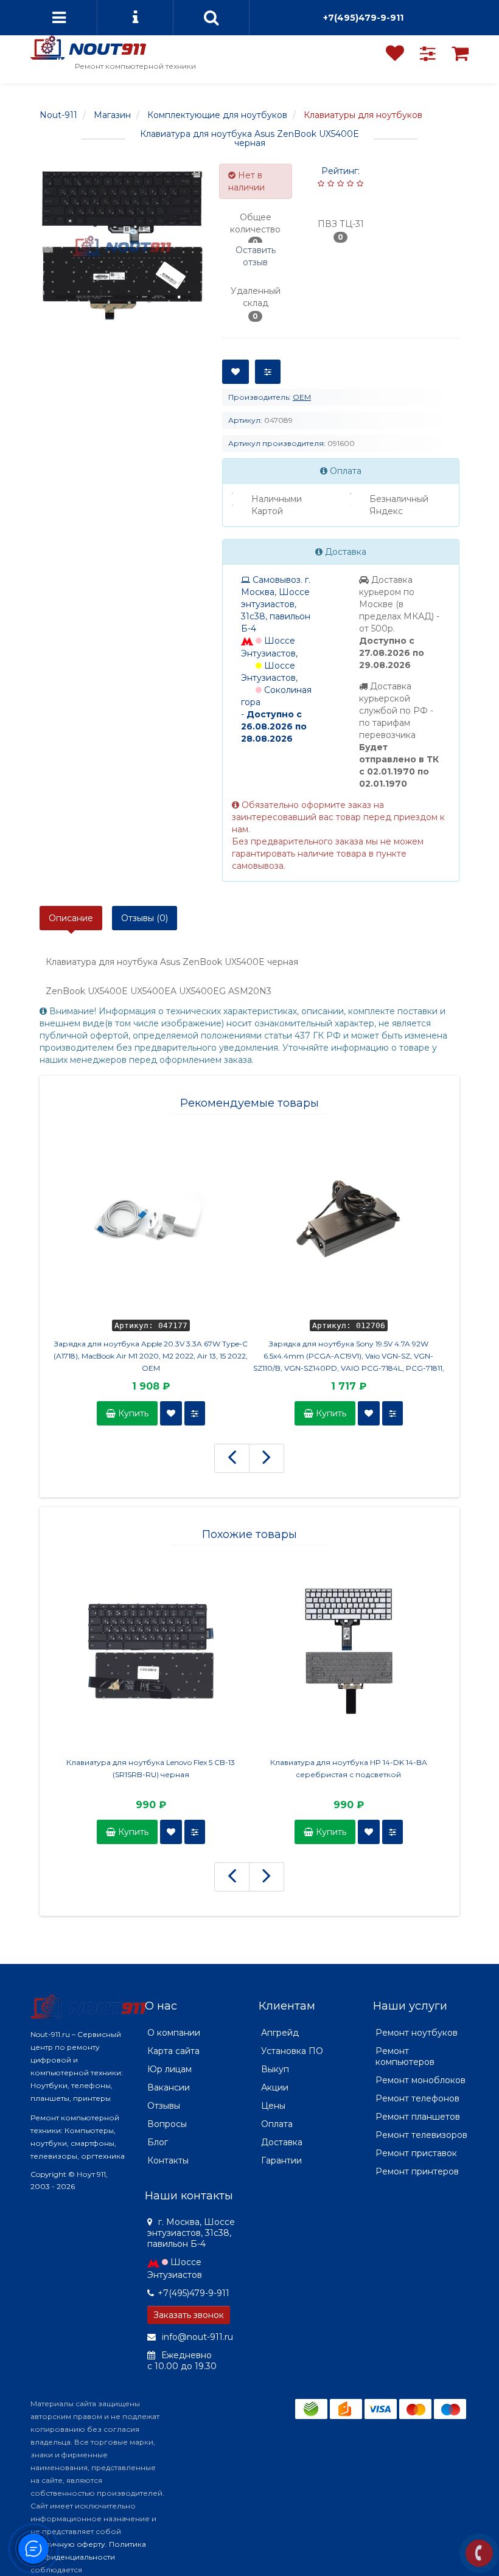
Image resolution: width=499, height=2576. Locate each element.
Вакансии (169, 2087)
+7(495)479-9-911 (363, 18)
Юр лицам (169, 2069)
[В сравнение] (268, 372)
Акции (275, 2087)
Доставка (282, 2142)
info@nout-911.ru (196, 2337)
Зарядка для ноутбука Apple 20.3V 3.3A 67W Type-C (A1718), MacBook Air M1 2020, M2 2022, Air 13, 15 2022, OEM (151, 1356)
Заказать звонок (189, 2315)
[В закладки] (236, 372)
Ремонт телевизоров (421, 2135)
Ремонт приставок (416, 2153)
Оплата (277, 2124)
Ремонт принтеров (417, 2171)
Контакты (168, 2160)
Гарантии (281, 2160)
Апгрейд (280, 2033)
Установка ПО (292, 2051)
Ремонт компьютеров (405, 2056)
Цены (273, 2106)
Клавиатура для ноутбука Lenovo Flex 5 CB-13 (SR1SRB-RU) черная (151, 1768)
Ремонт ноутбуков (417, 2033)
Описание (71, 918)
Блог (158, 2142)
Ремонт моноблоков (420, 2080)
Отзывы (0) (145, 918)
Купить (132, 1413)
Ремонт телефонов (417, 2098)
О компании (174, 2033)
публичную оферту (68, 2544)
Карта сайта (173, 2051)
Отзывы (164, 2106)
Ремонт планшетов (418, 2117)
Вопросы (167, 2124)
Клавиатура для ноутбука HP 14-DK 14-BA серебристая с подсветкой (349, 1768)
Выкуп (275, 2069)
